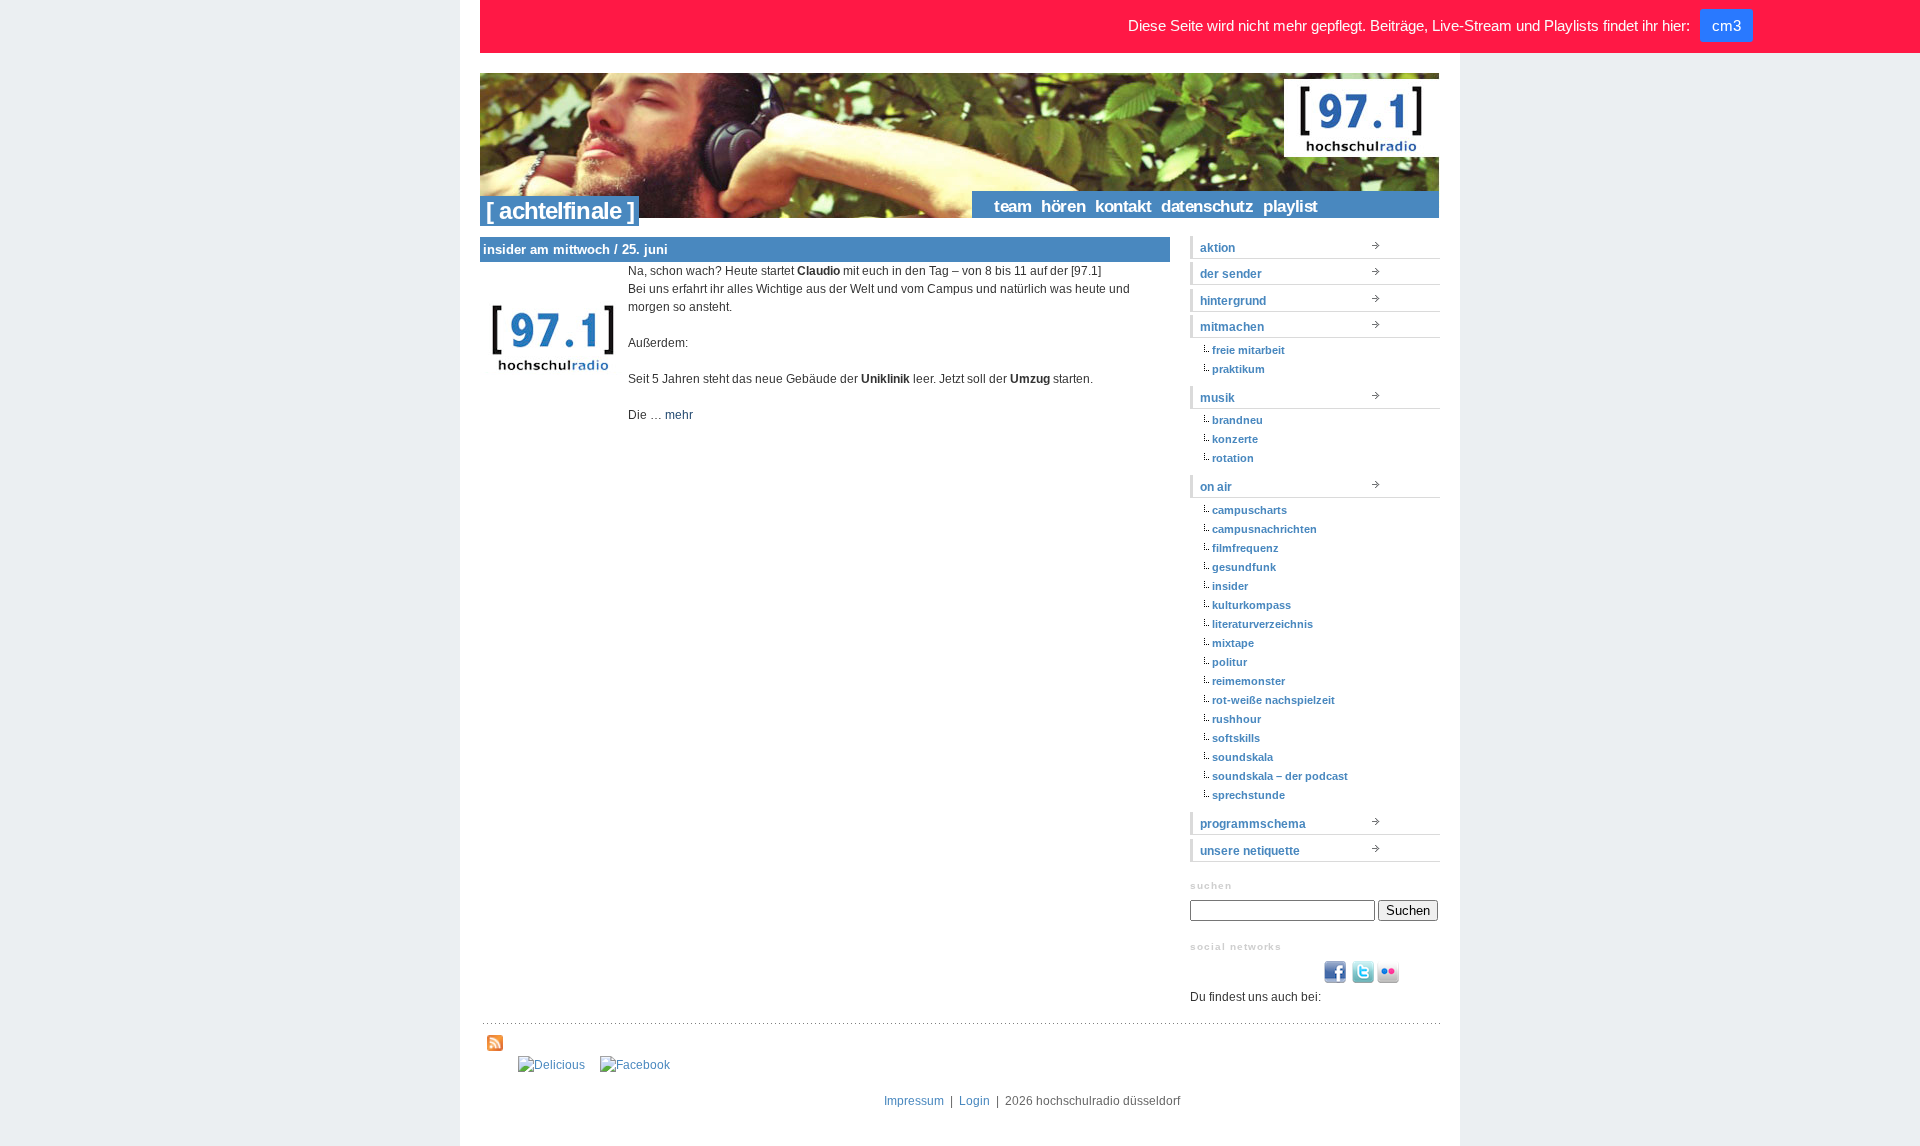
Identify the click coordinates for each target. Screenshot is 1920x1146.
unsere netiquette (1250, 851)
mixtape (1233, 643)
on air (1216, 487)
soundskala (1242, 757)
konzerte (1235, 439)
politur (1229, 662)
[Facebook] (635, 1065)
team (1012, 206)
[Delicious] (551, 1065)
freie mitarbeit (1248, 350)
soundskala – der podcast (1280, 776)
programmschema (1253, 824)
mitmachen (1232, 327)
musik (1217, 398)
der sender (1231, 274)
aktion (1217, 248)
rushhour (1236, 719)
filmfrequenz (1245, 548)
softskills (1236, 738)
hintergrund (1233, 301)
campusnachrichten (1264, 529)
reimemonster (1248, 681)
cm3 (1726, 25)
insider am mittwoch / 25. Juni (575, 249)
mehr (679, 415)
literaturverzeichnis (1262, 624)
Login (974, 1101)
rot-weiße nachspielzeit (1273, 700)
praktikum (1238, 369)
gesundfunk (1244, 567)
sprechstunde (1248, 795)
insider (1230, 586)
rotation (1233, 458)
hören (1063, 206)
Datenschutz (1207, 206)
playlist (1290, 206)
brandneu (1237, 420)
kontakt (1123, 206)
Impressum (914, 1101)
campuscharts (1249, 510)
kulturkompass (1251, 605)
